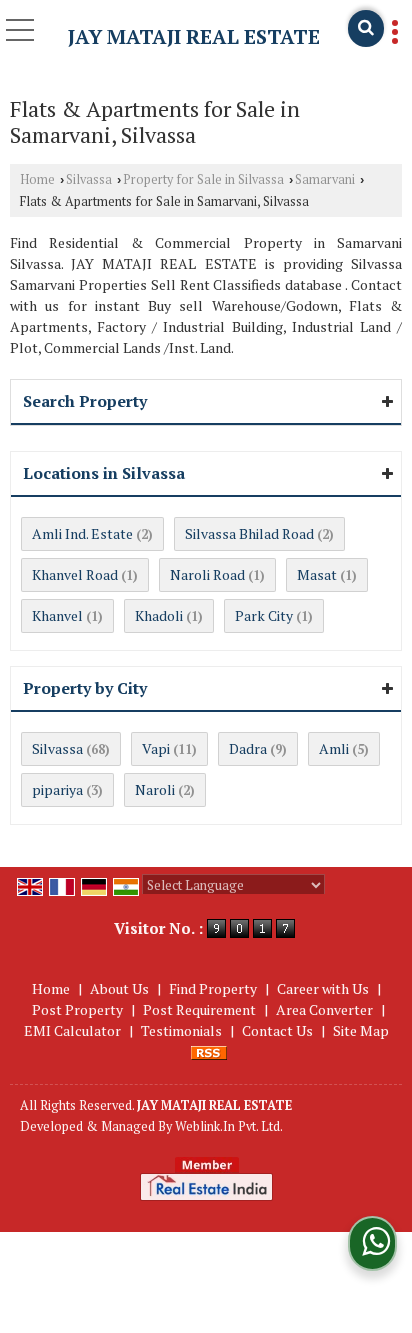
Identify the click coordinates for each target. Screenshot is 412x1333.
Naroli (155, 789)
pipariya (57, 789)
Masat (317, 574)
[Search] (366, 28)
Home (37, 179)
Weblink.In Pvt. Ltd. (229, 1126)
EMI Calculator (72, 1030)
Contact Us (277, 1030)
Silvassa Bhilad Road (249, 533)
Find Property (213, 988)
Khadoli (159, 615)
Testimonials (181, 1030)
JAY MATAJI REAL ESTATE (194, 37)
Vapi (156, 748)
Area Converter (324, 1009)
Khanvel (57, 615)
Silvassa (89, 179)
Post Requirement (199, 1009)
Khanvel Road (75, 574)
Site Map (361, 1030)
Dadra (248, 748)
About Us (119, 988)
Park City (264, 615)
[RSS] (209, 1051)
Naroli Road (207, 574)
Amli (334, 748)
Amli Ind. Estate (82, 533)
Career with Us (323, 988)
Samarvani (325, 179)
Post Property (77, 1009)
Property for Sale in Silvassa (203, 179)
